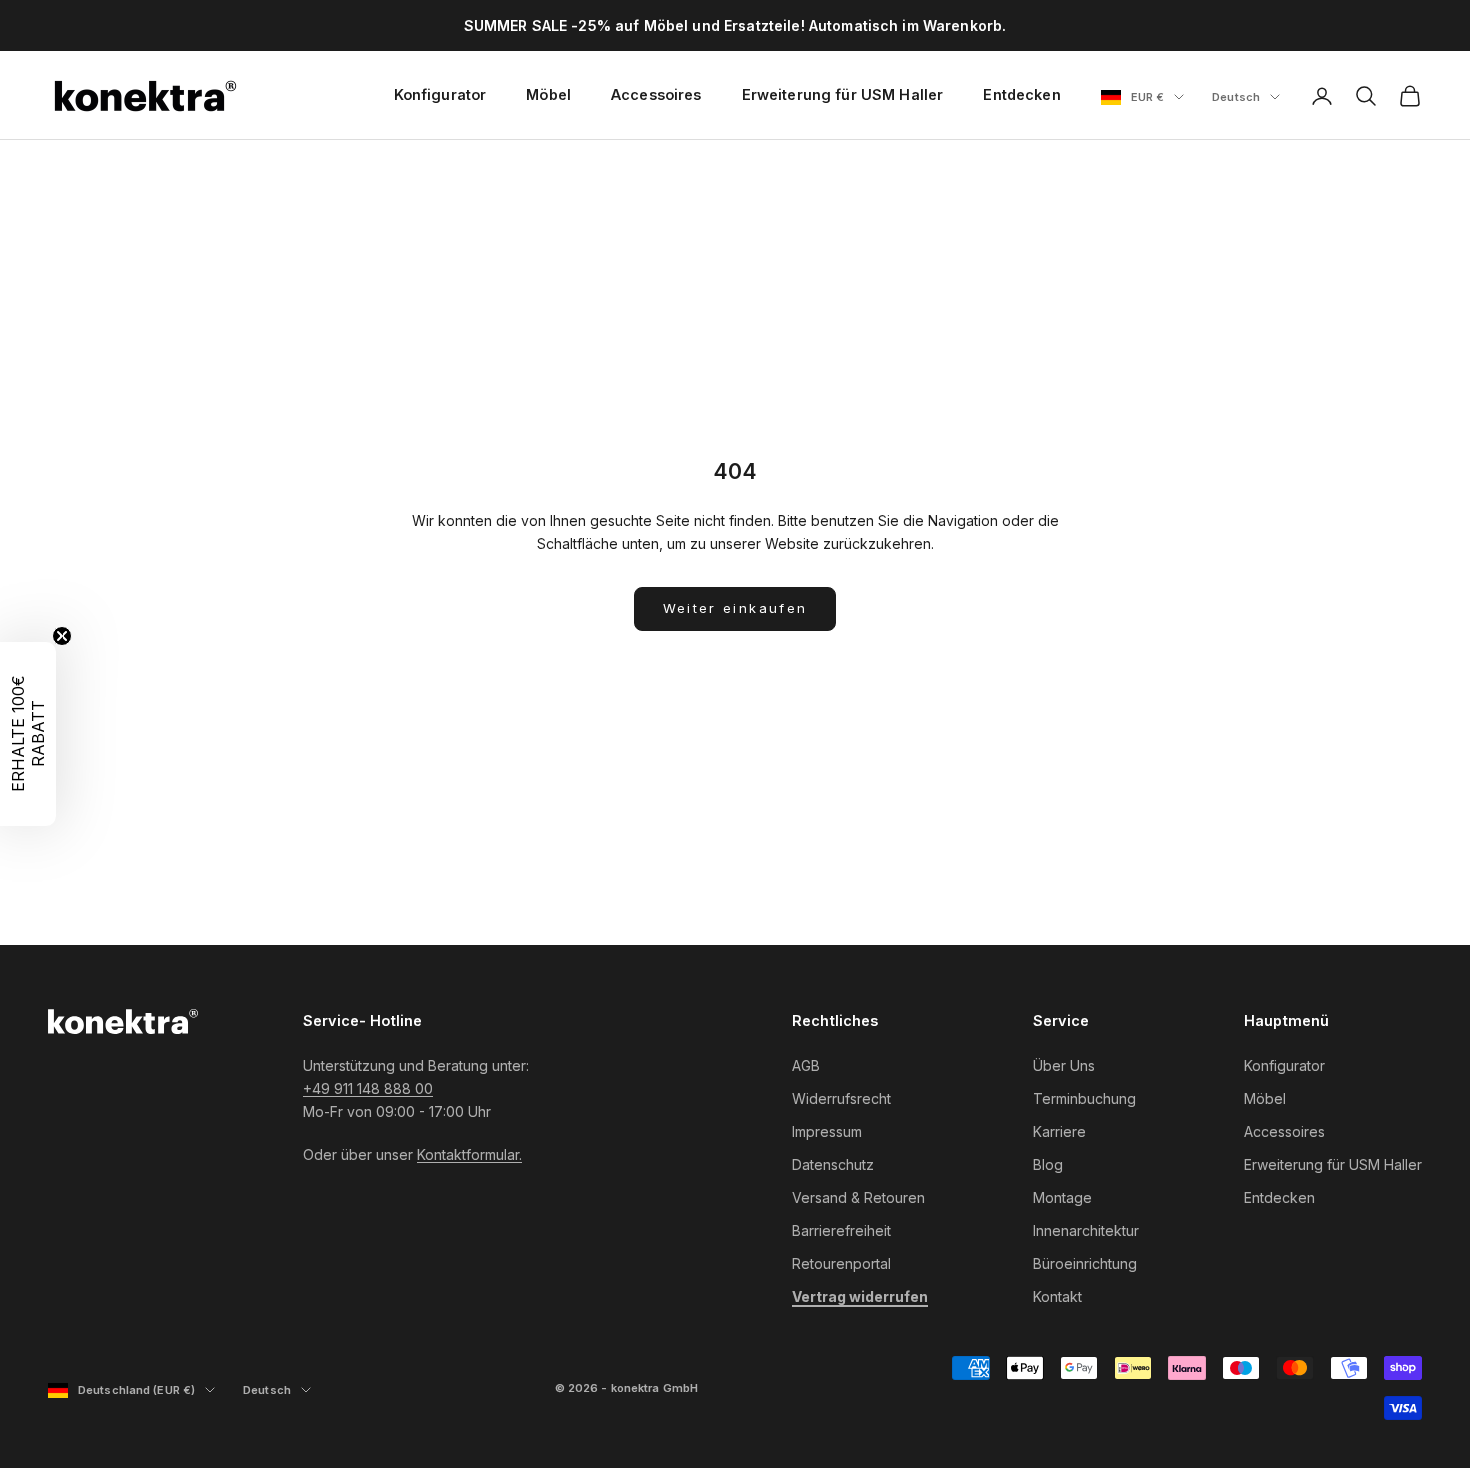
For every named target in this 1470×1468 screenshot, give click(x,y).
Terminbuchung (1084, 1098)
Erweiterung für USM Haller (843, 94)
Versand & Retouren (858, 1197)
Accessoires (656, 94)
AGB (806, 1065)
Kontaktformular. (469, 1154)
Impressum (827, 1131)
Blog (1048, 1164)
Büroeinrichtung (1085, 1263)
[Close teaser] (62, 636)
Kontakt (1057, 1296)
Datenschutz (833, 1164)
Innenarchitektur (1086, 1230)
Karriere (1059, 1131)
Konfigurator (440, 94)
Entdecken (1021, 94)
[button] (28, 734)
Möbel (548, 94)
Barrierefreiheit (841, 1230)
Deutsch (1246, 98)
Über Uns (1064, 1065)
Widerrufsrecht (841, 1098)
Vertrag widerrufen (860, 1296)
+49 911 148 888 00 (368, 1088)
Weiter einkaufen (735, 608)
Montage (1062, 1197)
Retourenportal (841, 1263)
